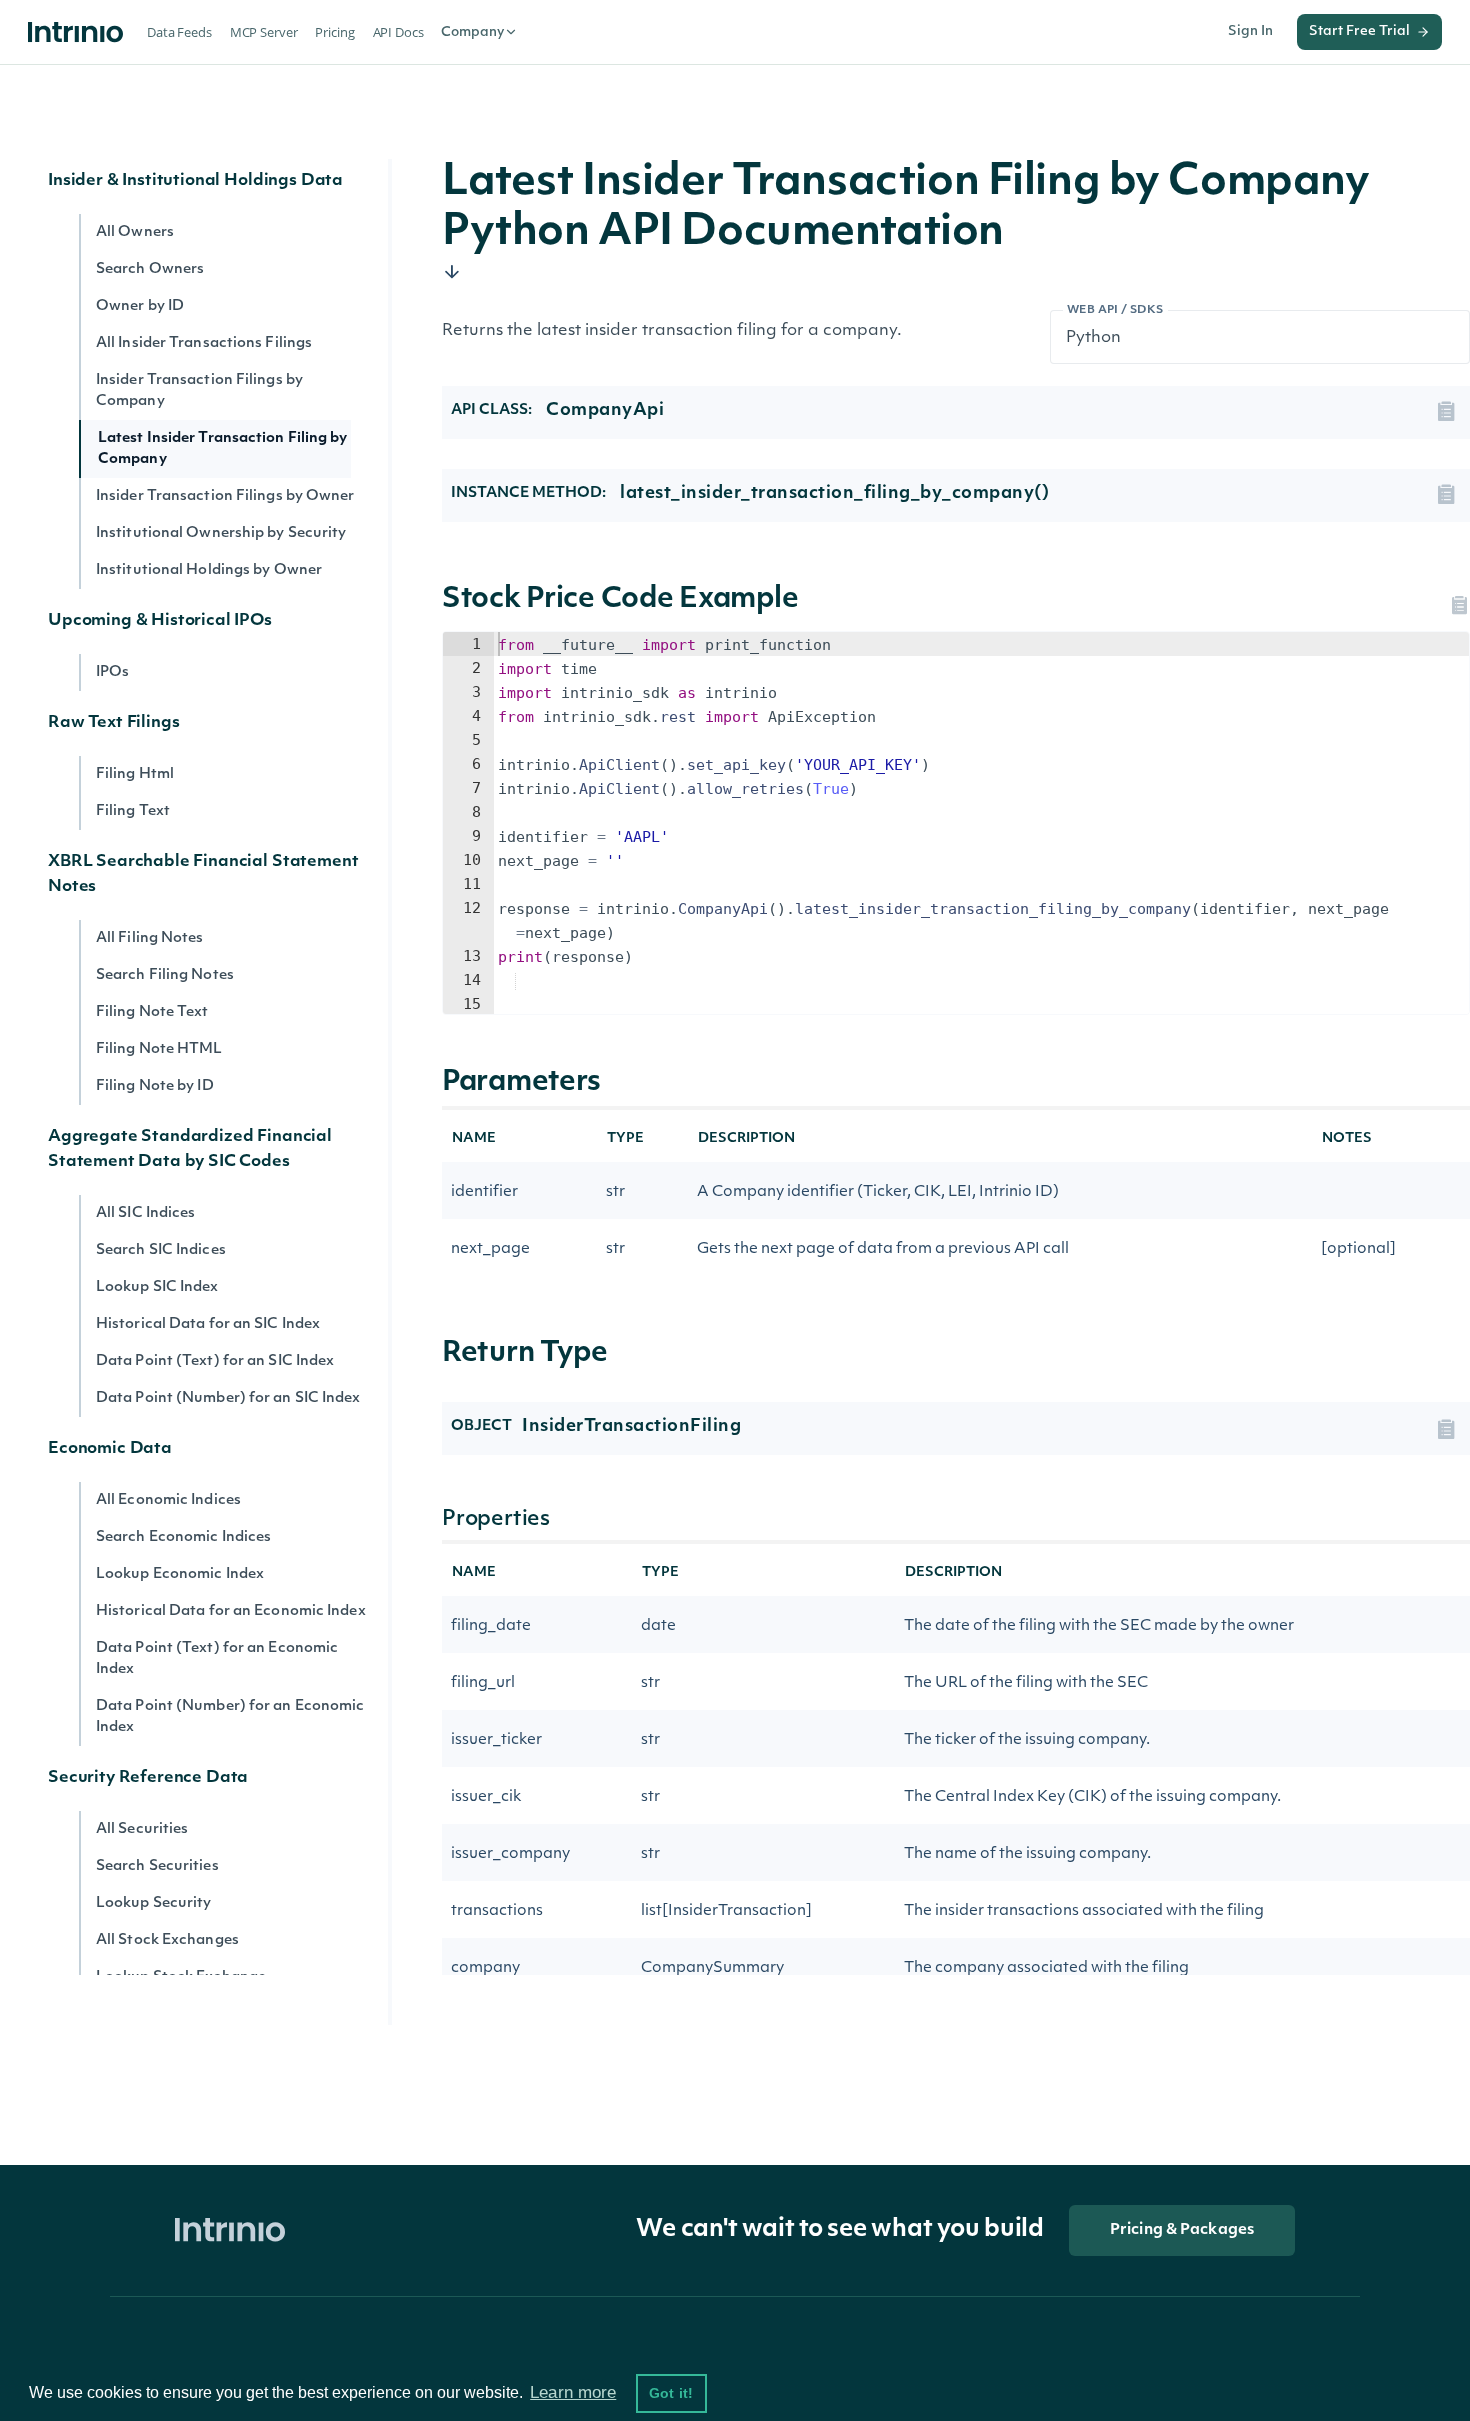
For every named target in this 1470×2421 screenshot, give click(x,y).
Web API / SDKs (1115, 310)
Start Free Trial (1359, 31)
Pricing (334, 32)
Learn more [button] (573, 2392)
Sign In (1250, 31)
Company (472, 32)
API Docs (398, 32)
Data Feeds (179, 32)
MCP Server (264, 32)
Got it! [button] (671, 2393)
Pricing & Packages (1182, 2230)
